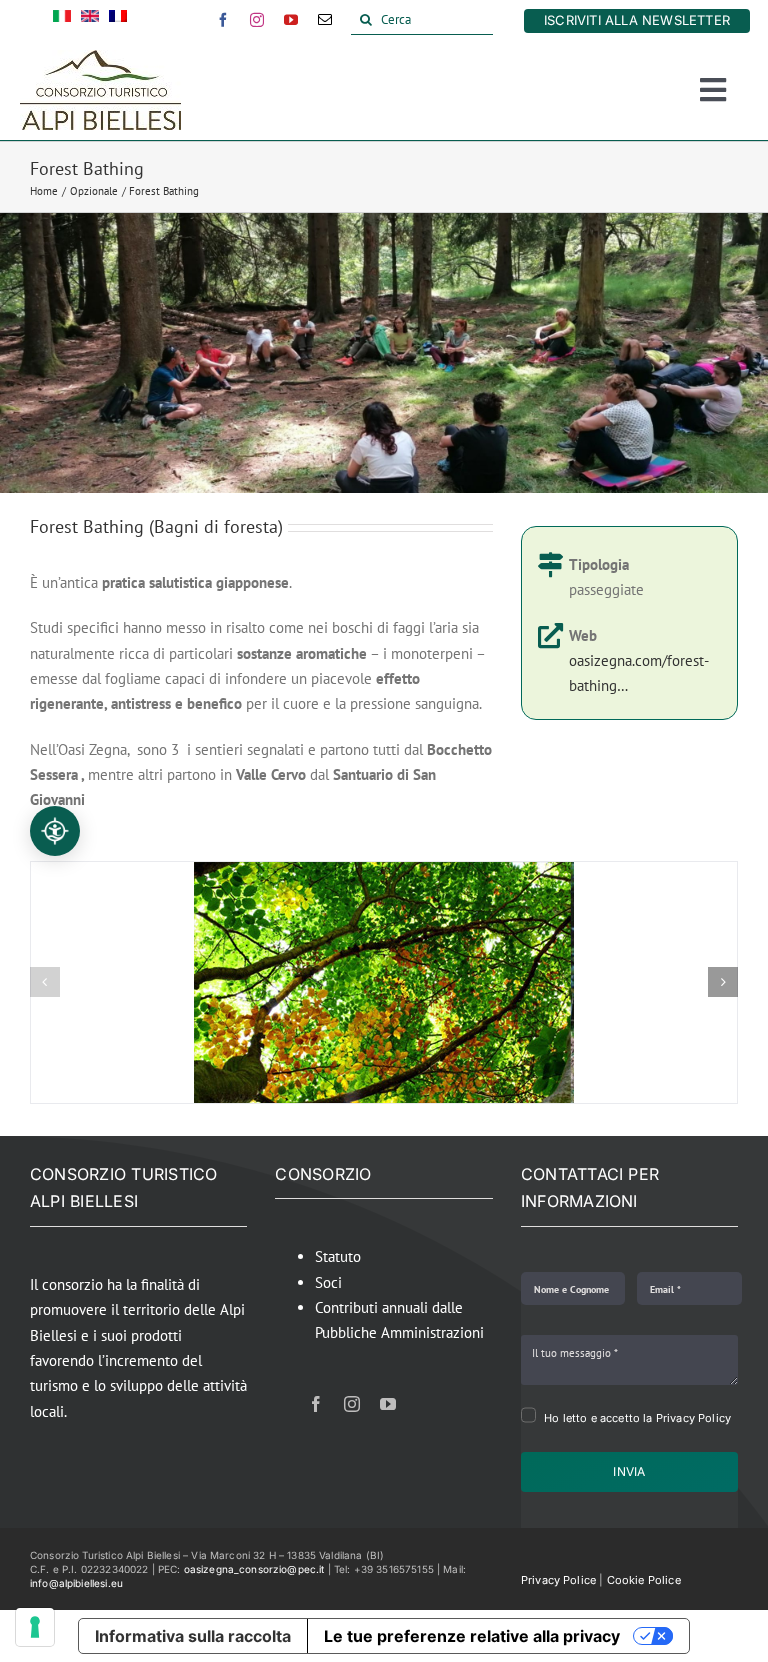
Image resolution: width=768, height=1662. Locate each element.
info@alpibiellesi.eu (76, 1583)
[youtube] (291, 20)
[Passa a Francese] (118, 20)
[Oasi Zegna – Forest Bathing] (384, 871)
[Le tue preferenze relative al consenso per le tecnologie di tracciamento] (35, 1627)
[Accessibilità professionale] (55, 831)
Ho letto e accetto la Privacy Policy (637, 1418)
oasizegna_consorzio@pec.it (254, 1569)
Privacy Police (558, 1580)
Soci (328, 1282)
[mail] (325, 20)
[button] (45, 982)
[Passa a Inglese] (90, 20)
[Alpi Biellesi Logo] (100, 57)
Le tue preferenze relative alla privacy (472, 1636)
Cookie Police (644, 1580)
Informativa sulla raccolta (193, 1636)
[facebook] (223, 20)
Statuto (338, 1256)
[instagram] (257, 20)
